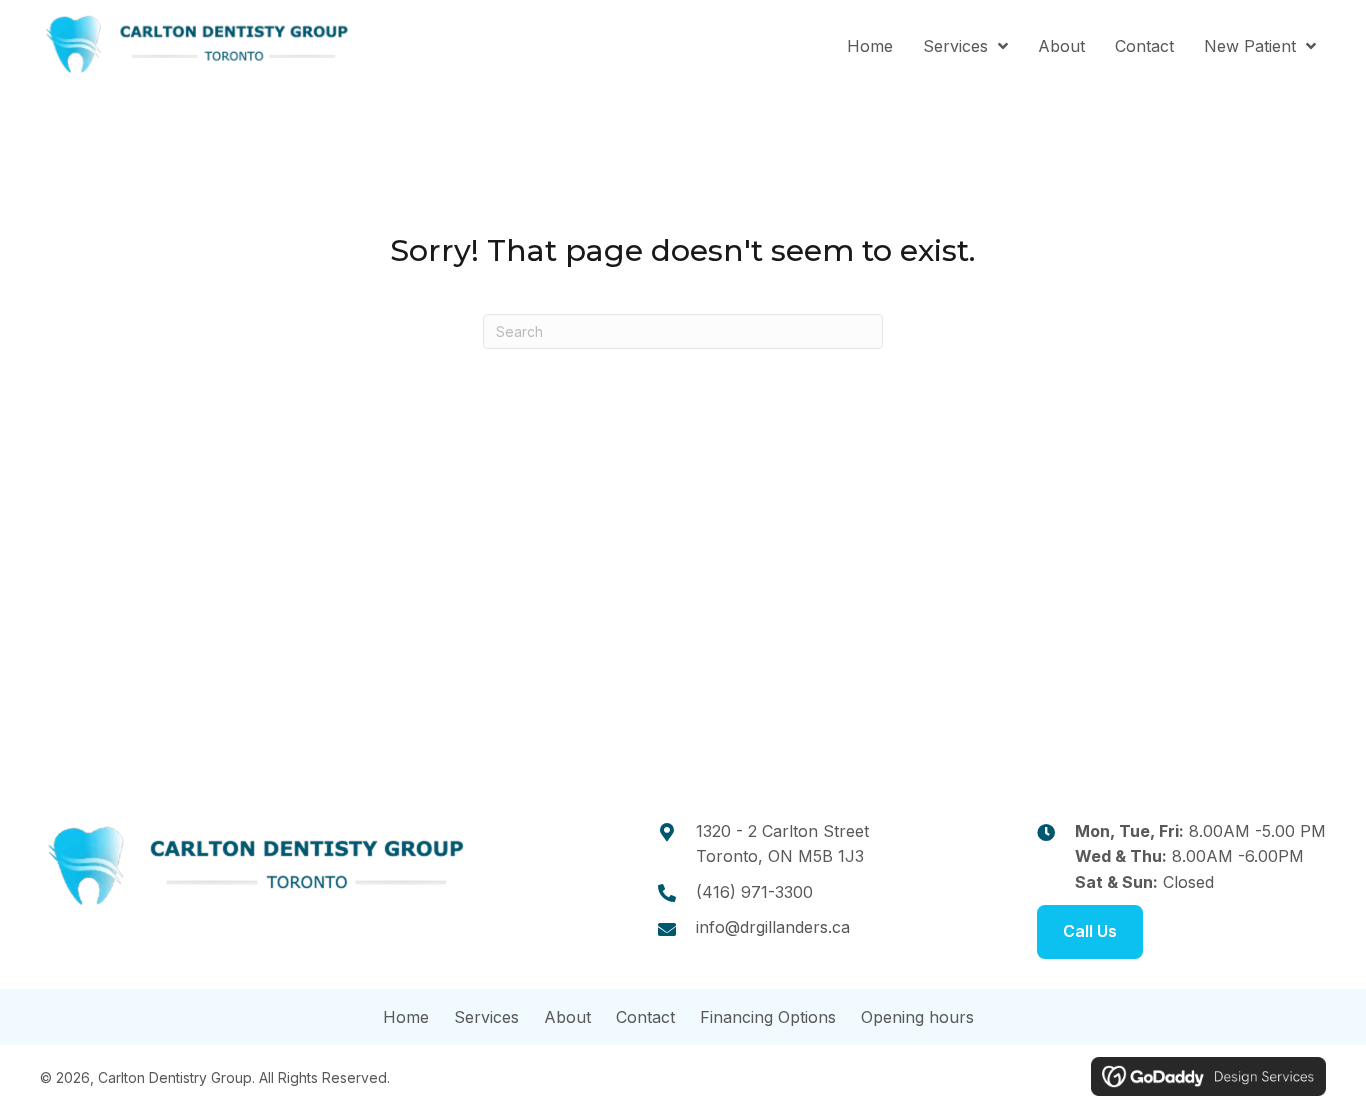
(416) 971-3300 (754, 892)
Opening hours (917, 1017)
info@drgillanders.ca (773, 927)
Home (406, 1017)
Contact (645, 1017)
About (567, 1017)
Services (486, 1017)
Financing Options (768, 1017)
